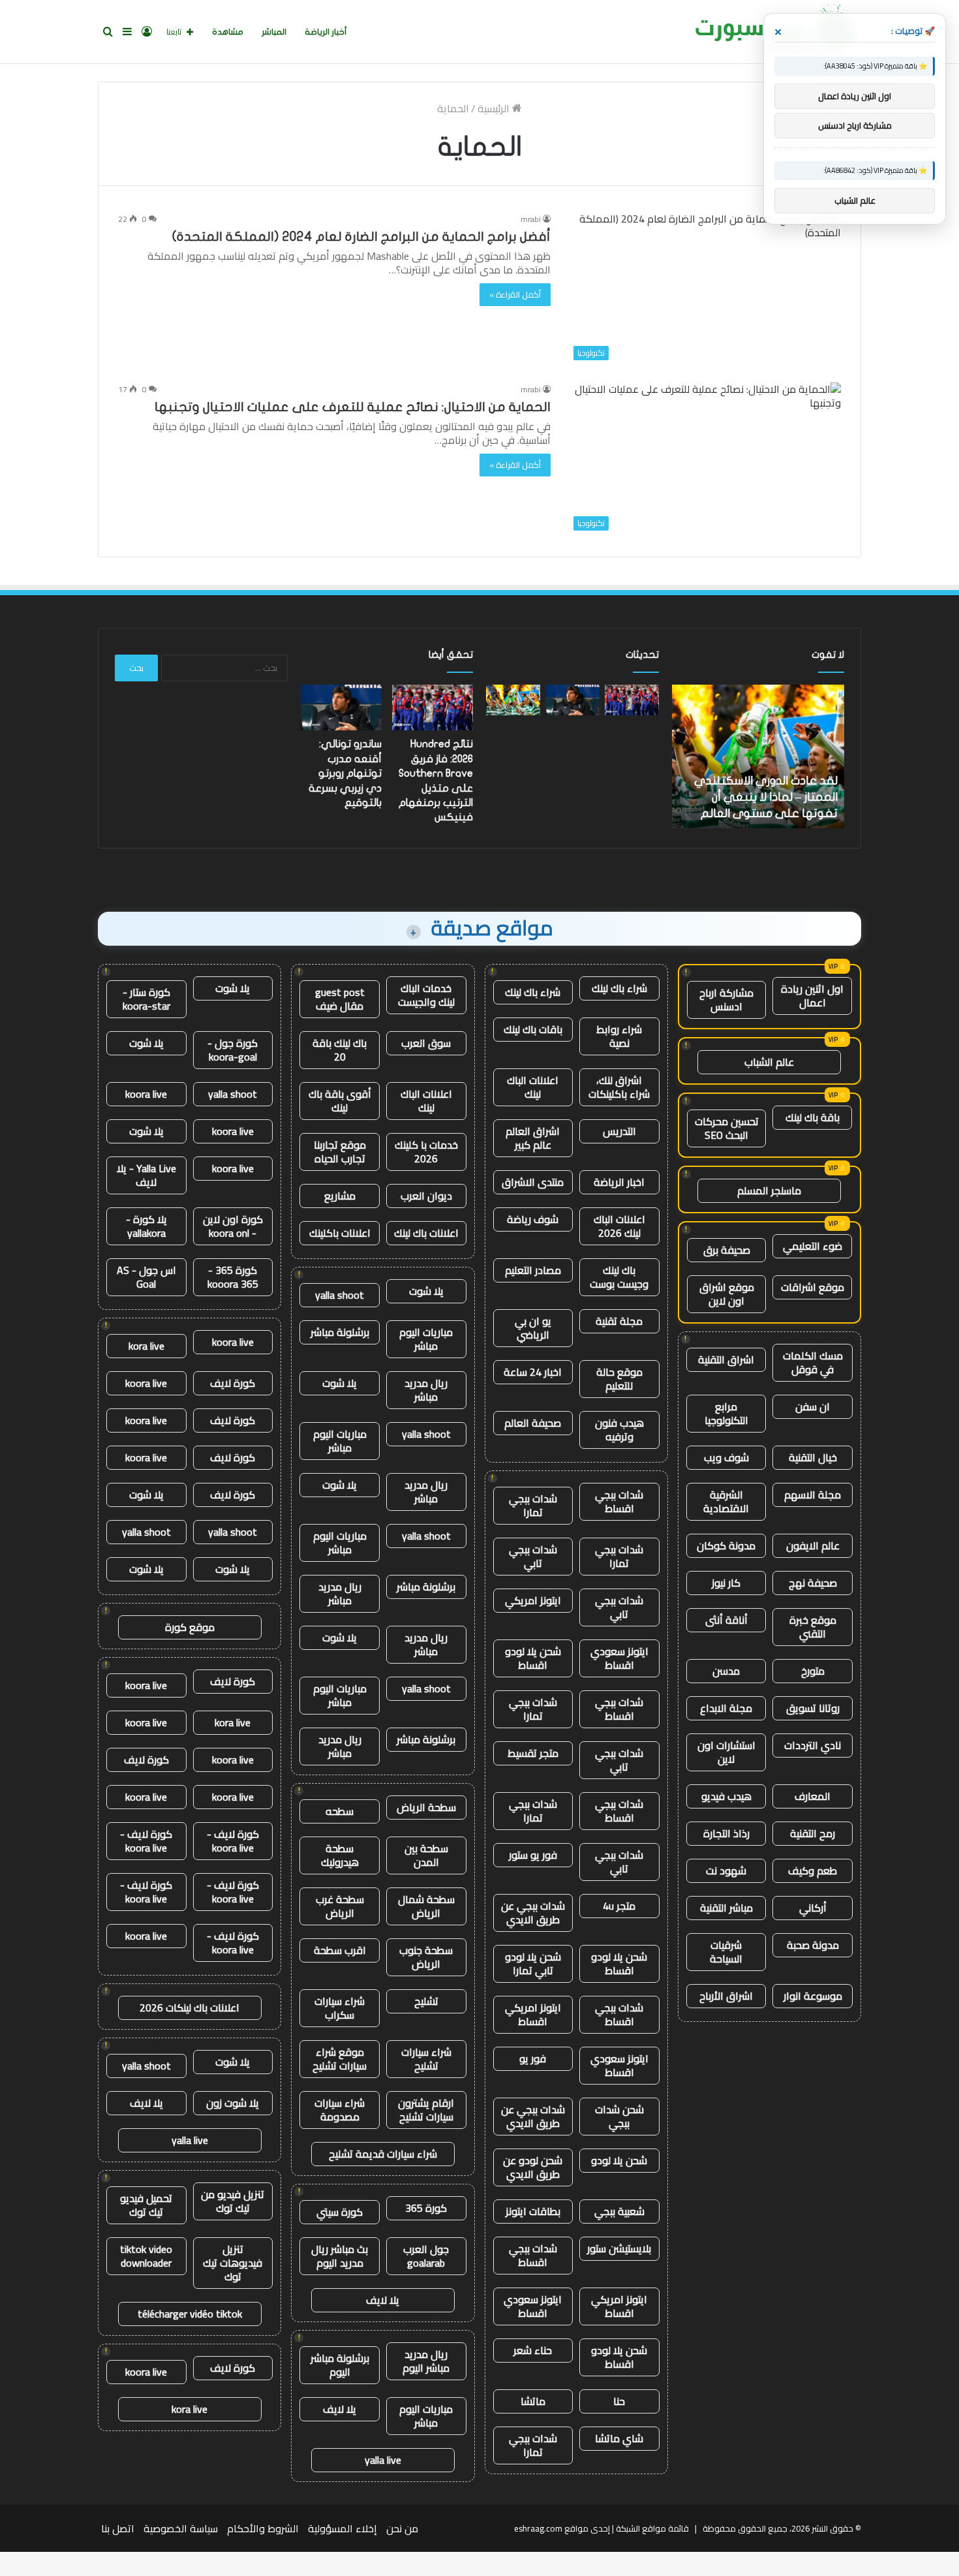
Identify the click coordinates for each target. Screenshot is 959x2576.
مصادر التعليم (533, 1270)
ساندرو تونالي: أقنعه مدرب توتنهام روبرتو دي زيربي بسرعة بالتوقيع (345, 773)
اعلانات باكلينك (340, 1233)
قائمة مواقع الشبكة (652, 2528)
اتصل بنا (118, 2528)
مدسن (726, 1671)
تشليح (426, 2001)
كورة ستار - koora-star (146, 999)
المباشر (274, 32)
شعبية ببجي (619, 2211)
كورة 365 (426, 2208)
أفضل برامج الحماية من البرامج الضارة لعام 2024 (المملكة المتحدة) (361, 237)
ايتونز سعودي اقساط (619, 1658)
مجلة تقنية (619, 1321)
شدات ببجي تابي (533, 1556)
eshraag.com (538, 2528)
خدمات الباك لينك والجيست (426, 995)
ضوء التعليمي (813, 1246)
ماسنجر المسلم (769, 1190)
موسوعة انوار (813, 1996)
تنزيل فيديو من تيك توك (233, 2201)
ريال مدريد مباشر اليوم (426, 2361)
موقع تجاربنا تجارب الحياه (340, 1152)
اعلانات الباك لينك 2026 (619, 1226)
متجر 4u (619, 1906)
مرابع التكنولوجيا (726, 1413)
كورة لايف (233, 1383)
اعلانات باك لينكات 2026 (190, 2008)
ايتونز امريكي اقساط (533, 2014)
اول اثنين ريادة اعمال (812, 996)
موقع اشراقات (813, 1287)
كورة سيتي (340, 2212)
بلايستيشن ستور (619, 2248)
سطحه (340, 1811)
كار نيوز (726, 1583)
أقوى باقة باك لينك (340, 1101)
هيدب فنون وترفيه (619, 1430)
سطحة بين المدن (426, 1855)
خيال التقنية (813, 1457)
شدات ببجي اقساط (619, 1501)
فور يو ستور (533, 1855)
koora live (146, 1094)
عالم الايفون (813, 1545)
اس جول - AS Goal (146, 1277)
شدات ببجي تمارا (533, 1505)
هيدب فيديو (726, 1796)
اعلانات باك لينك (426, 1233)
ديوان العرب (426, 1196)
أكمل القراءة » (515, 294)
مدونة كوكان (726, 1545)
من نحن (402, 2528)
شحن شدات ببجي (619, 2116)
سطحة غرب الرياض (340, 1906)
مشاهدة (228, 32)
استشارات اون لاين (726, 1752)
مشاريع (340, 1196)
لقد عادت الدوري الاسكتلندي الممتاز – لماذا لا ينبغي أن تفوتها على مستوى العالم (766, 797)
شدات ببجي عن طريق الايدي (533, 1913)
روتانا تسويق (813, 1708)
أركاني (813, 1908)
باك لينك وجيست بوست (619, 1277)
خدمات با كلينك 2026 (426, 1152)
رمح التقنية (813, 1833)
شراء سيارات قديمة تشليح (383, 2154)
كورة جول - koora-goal (233, 1050)
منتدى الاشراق (533, 1182)
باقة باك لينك (813, 1117)
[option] (758, 756)
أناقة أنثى (726, 1620)
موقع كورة (190, 1627)
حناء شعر (533, 2350)
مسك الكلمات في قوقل (813, 1362)
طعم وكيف (813, 1870)
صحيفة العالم (533, 1423)
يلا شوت (426, 1291)
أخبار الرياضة (326, 32)
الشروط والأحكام (263, 2528)
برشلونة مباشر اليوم (340, 2365)
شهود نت (726, 1870)
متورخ (813, 1671)
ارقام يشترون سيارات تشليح (426, 2110)
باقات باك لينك (533, 1029)
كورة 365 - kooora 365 (233, 1277)
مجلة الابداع (726, 1708)
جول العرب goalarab (426, 2256)
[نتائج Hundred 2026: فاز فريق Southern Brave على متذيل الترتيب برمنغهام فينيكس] (632, 700)
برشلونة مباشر (340, 1332)
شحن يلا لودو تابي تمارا (533, 1963)
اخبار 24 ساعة (533, 1372)
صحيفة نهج (813, 1583)
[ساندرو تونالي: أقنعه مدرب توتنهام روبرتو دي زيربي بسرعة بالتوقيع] (572, 700)
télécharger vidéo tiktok (190, 2314)
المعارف (813, 1796)
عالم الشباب (769, 1062)
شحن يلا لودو (619, 2160)
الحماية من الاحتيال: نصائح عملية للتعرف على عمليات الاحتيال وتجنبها (353, 407)
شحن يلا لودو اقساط (533, 1658)
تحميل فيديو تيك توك (146, 2205)
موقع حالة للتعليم (619, 1379)
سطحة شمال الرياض (426, 1906)
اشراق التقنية (726, 1359)
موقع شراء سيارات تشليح (340, 2059)
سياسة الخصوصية (181, 2528)
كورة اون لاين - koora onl (233, 1226)
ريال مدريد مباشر (426, 1390)
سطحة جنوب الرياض (426, 1957)
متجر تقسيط (533, 1753)
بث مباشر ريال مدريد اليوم (340, 2256)
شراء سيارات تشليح (426, 2059)
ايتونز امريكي (533, 1600)
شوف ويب (726, 1457)
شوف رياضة (533, 1219)
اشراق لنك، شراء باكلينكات (619, 1087)
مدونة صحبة (813, 1945)
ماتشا (533, 2401)
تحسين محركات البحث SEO (727, 1128)
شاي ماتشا (619, 2438)
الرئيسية (495, 108)
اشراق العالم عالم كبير (533, 1138)
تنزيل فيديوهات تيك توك (233, 2263)
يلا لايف (383, 2300)
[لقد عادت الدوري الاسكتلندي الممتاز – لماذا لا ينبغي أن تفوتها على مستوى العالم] (513, 700)
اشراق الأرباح (726, 1996)
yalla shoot (340, 1295)
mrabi (531, 219)
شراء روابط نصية (619, 1036)
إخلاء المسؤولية (342, 2528)
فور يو (533, 2058)
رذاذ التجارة (726, 1833)
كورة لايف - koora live (233, 1841)
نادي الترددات (813, 1745)
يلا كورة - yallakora (146, 1226)
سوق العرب (426, 1043)
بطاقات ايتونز (533, 2211)
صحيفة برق (727, 1250)
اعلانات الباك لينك (533, 1087)
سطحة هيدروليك (340, 1855)
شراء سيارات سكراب (340, 2008)
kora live (146, 1346)
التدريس (619, 1131)
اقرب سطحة (340, 1950)
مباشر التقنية (726, 1908)
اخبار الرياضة (619, 1182)
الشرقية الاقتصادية (726, 1501)
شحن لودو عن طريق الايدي (533, 2167)
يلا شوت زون (233, 2103)
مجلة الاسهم (813, 1495)
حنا (619, 2401)
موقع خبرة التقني (813, 1627)
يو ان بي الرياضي (533, 1328)
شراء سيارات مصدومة (340, 2110)
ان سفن (813, 1406)
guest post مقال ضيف (340, 999)
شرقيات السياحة (726, 1952)
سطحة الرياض (426, 1807)
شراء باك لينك (619, 988)
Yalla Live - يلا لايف (146, 1175)
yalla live (383, 2460)
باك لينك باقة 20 (340, 1050)
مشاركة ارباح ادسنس (726, 1000)
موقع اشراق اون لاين (727, 1294)
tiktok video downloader (146, 2256)
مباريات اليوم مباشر (426, 1339)
